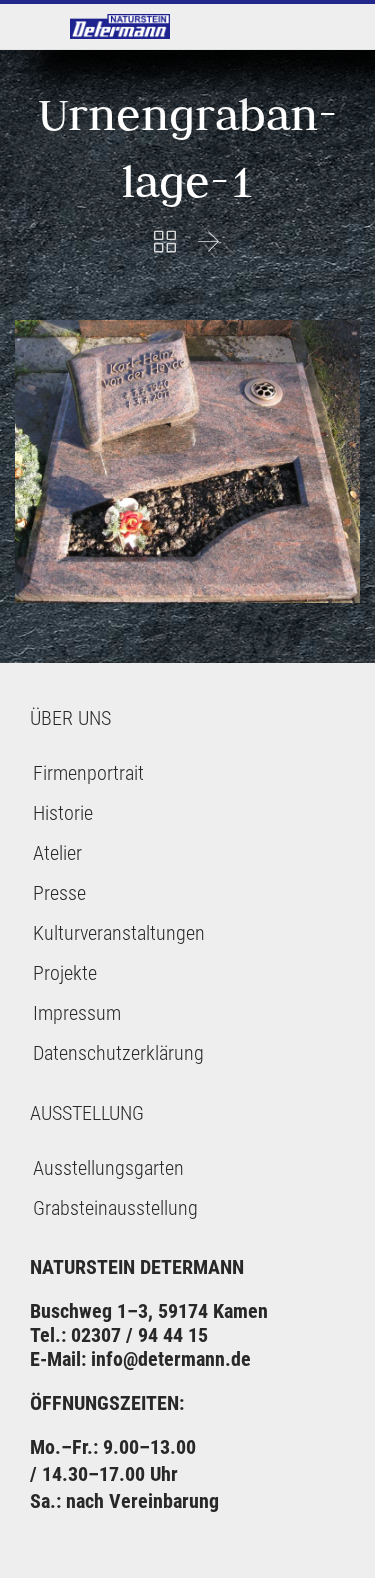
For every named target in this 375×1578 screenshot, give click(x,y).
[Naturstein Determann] (120, 26)
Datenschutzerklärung (118, 1053)
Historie (63, 813)
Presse (59, 893)
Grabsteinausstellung (115, 1208)
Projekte (65, 973)
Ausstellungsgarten (108, 1168)
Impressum (77, 1013)
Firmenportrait (88, 773)
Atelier (57, 853)
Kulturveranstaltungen (119, 933)
